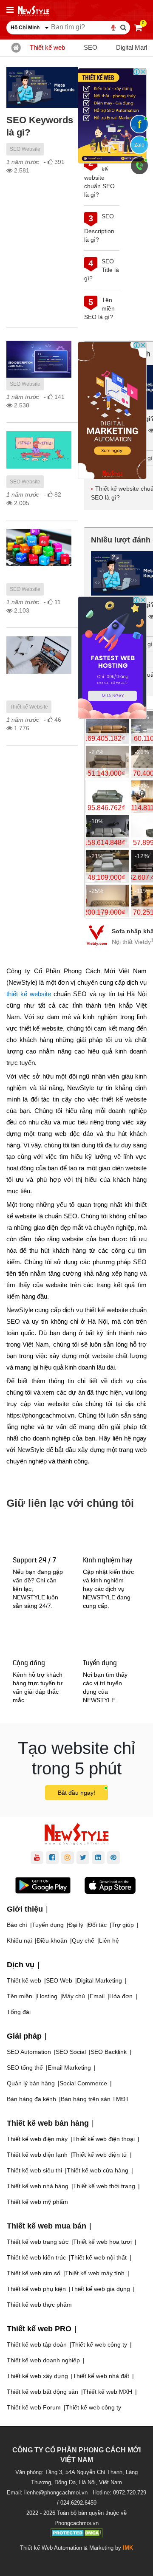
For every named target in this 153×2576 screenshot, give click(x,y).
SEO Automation (29, 2052)
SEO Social (71, 2052)
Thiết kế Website (29, 707)
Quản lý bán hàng (31, 2083)
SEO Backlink (109, 2052)
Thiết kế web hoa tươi (102, 2242)
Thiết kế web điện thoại (103, 2139)
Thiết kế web (47, 47)
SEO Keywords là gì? (40, 126)
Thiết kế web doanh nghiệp (43, 2360)
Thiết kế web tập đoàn (37, 2344)
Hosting (47, 1996)
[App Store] (110, 1887)
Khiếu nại (19, 1940)
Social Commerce (83, 2083)
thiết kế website (29, 994)
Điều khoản (52, 1940)
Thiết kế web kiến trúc (36, 2257)
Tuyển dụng (48, 1925)
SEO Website (25, 149)
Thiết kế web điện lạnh (37, 2155)
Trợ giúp (123, 1925)
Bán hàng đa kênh (31, 2099)
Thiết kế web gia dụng (100, 2289)
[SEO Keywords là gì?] (42, 88)
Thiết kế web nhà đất (101, 2376)
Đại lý (76, 1925)
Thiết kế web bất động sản (42, 2392)
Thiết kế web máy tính (95, 2273)
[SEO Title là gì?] (39, 450)
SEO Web (59, 1980)
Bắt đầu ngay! (76, 1793)
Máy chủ (74, 1996)
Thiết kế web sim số (34, 2273)
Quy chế (83, 1940)
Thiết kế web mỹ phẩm (37, 2202)
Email (97, 1996)
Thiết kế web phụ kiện (36, 2289)
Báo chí (17, 1925)
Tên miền (20, 1996)
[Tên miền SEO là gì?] (39, 547)
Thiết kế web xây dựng (37, 2376)
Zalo (139, 145)
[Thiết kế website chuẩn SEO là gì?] (39, 655)
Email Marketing (69, 2068)
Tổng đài (19, 2012)
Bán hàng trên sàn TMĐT (95, 2099)
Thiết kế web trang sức (38, 2242)
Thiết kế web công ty (99, 2344)
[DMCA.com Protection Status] (77, 2534)
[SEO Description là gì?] (39, 359)
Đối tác (97, 1925)
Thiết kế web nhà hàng (38, 2186)
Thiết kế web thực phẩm (39, 2305)
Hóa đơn (121, 1996)
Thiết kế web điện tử (100, 2155)
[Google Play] (43, 1887)
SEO (91, 47)
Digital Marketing (99, 1980)
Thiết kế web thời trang (104, 2186)
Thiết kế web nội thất (99, 2257)
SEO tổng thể (25, 2068)
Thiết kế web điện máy (37, 2139)
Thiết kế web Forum (34, 2407)
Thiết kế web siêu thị (34, 2170)
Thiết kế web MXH (108, 2392)
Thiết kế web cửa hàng (98, 2170)
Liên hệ (109, 1940)
